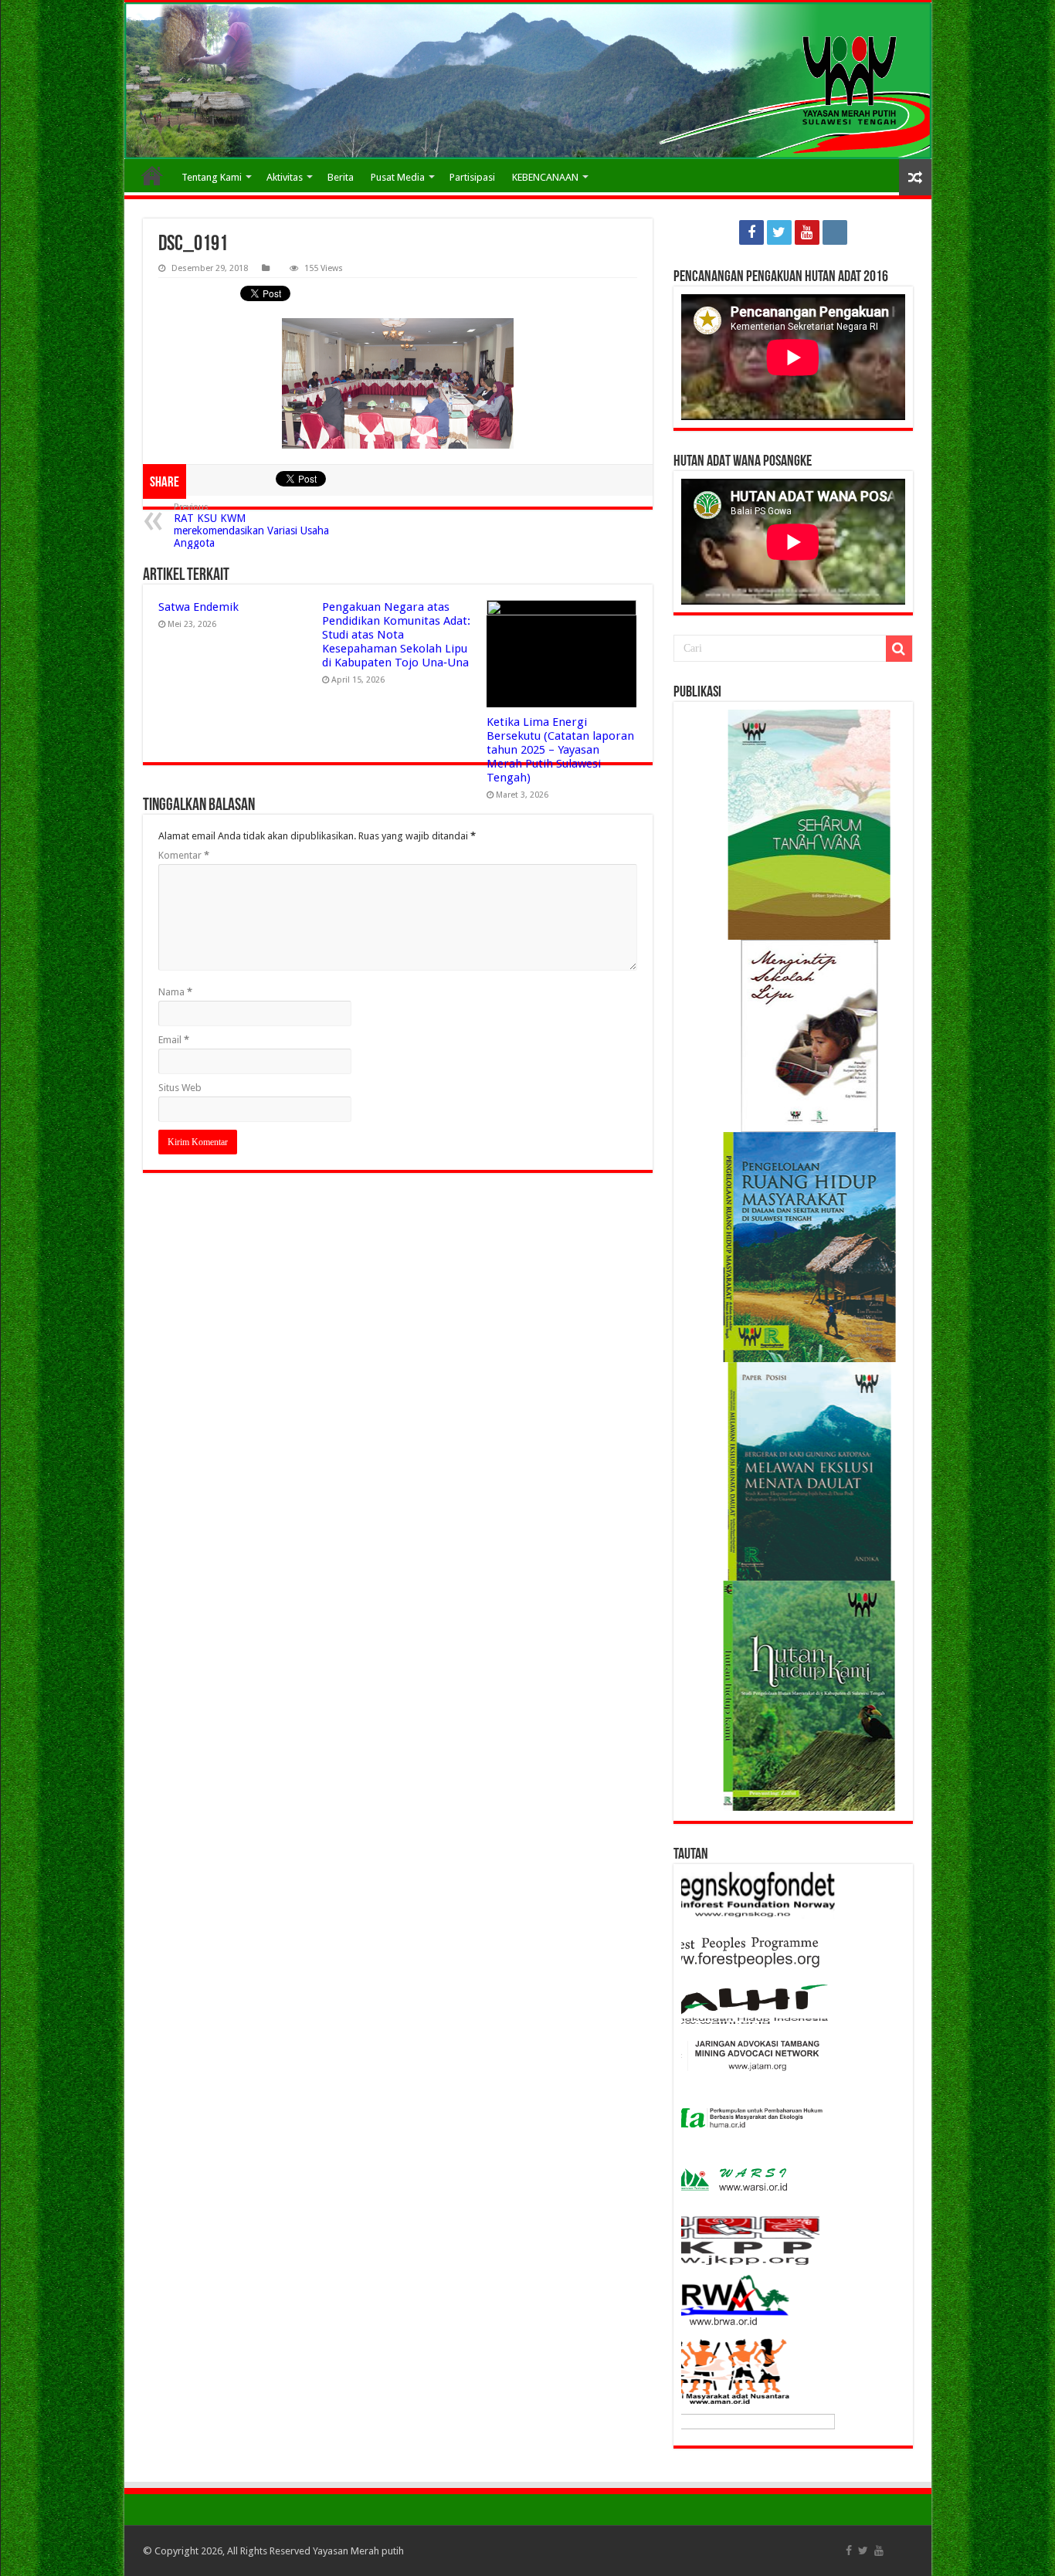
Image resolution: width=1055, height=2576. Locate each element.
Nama (175, 992)
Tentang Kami (212, 177)
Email (174, 1040)
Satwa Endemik (198, 607)
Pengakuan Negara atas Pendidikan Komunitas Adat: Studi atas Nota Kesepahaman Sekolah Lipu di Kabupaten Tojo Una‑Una (396, 635)
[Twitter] (779, 232)
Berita (341, 177)
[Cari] (899, 649)
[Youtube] (807, 232)
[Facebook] (751, 232)
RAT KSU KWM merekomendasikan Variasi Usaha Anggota (251, 525)
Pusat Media (398, 177)
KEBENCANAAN (545, 177)
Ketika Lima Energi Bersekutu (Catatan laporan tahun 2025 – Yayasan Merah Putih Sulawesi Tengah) (560, 750)
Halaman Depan (152, 175)
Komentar (184, 855)
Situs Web (180, 1088)
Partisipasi (472, 177)
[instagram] (835, 232)
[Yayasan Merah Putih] (528, 81)
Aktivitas (285, 177)
